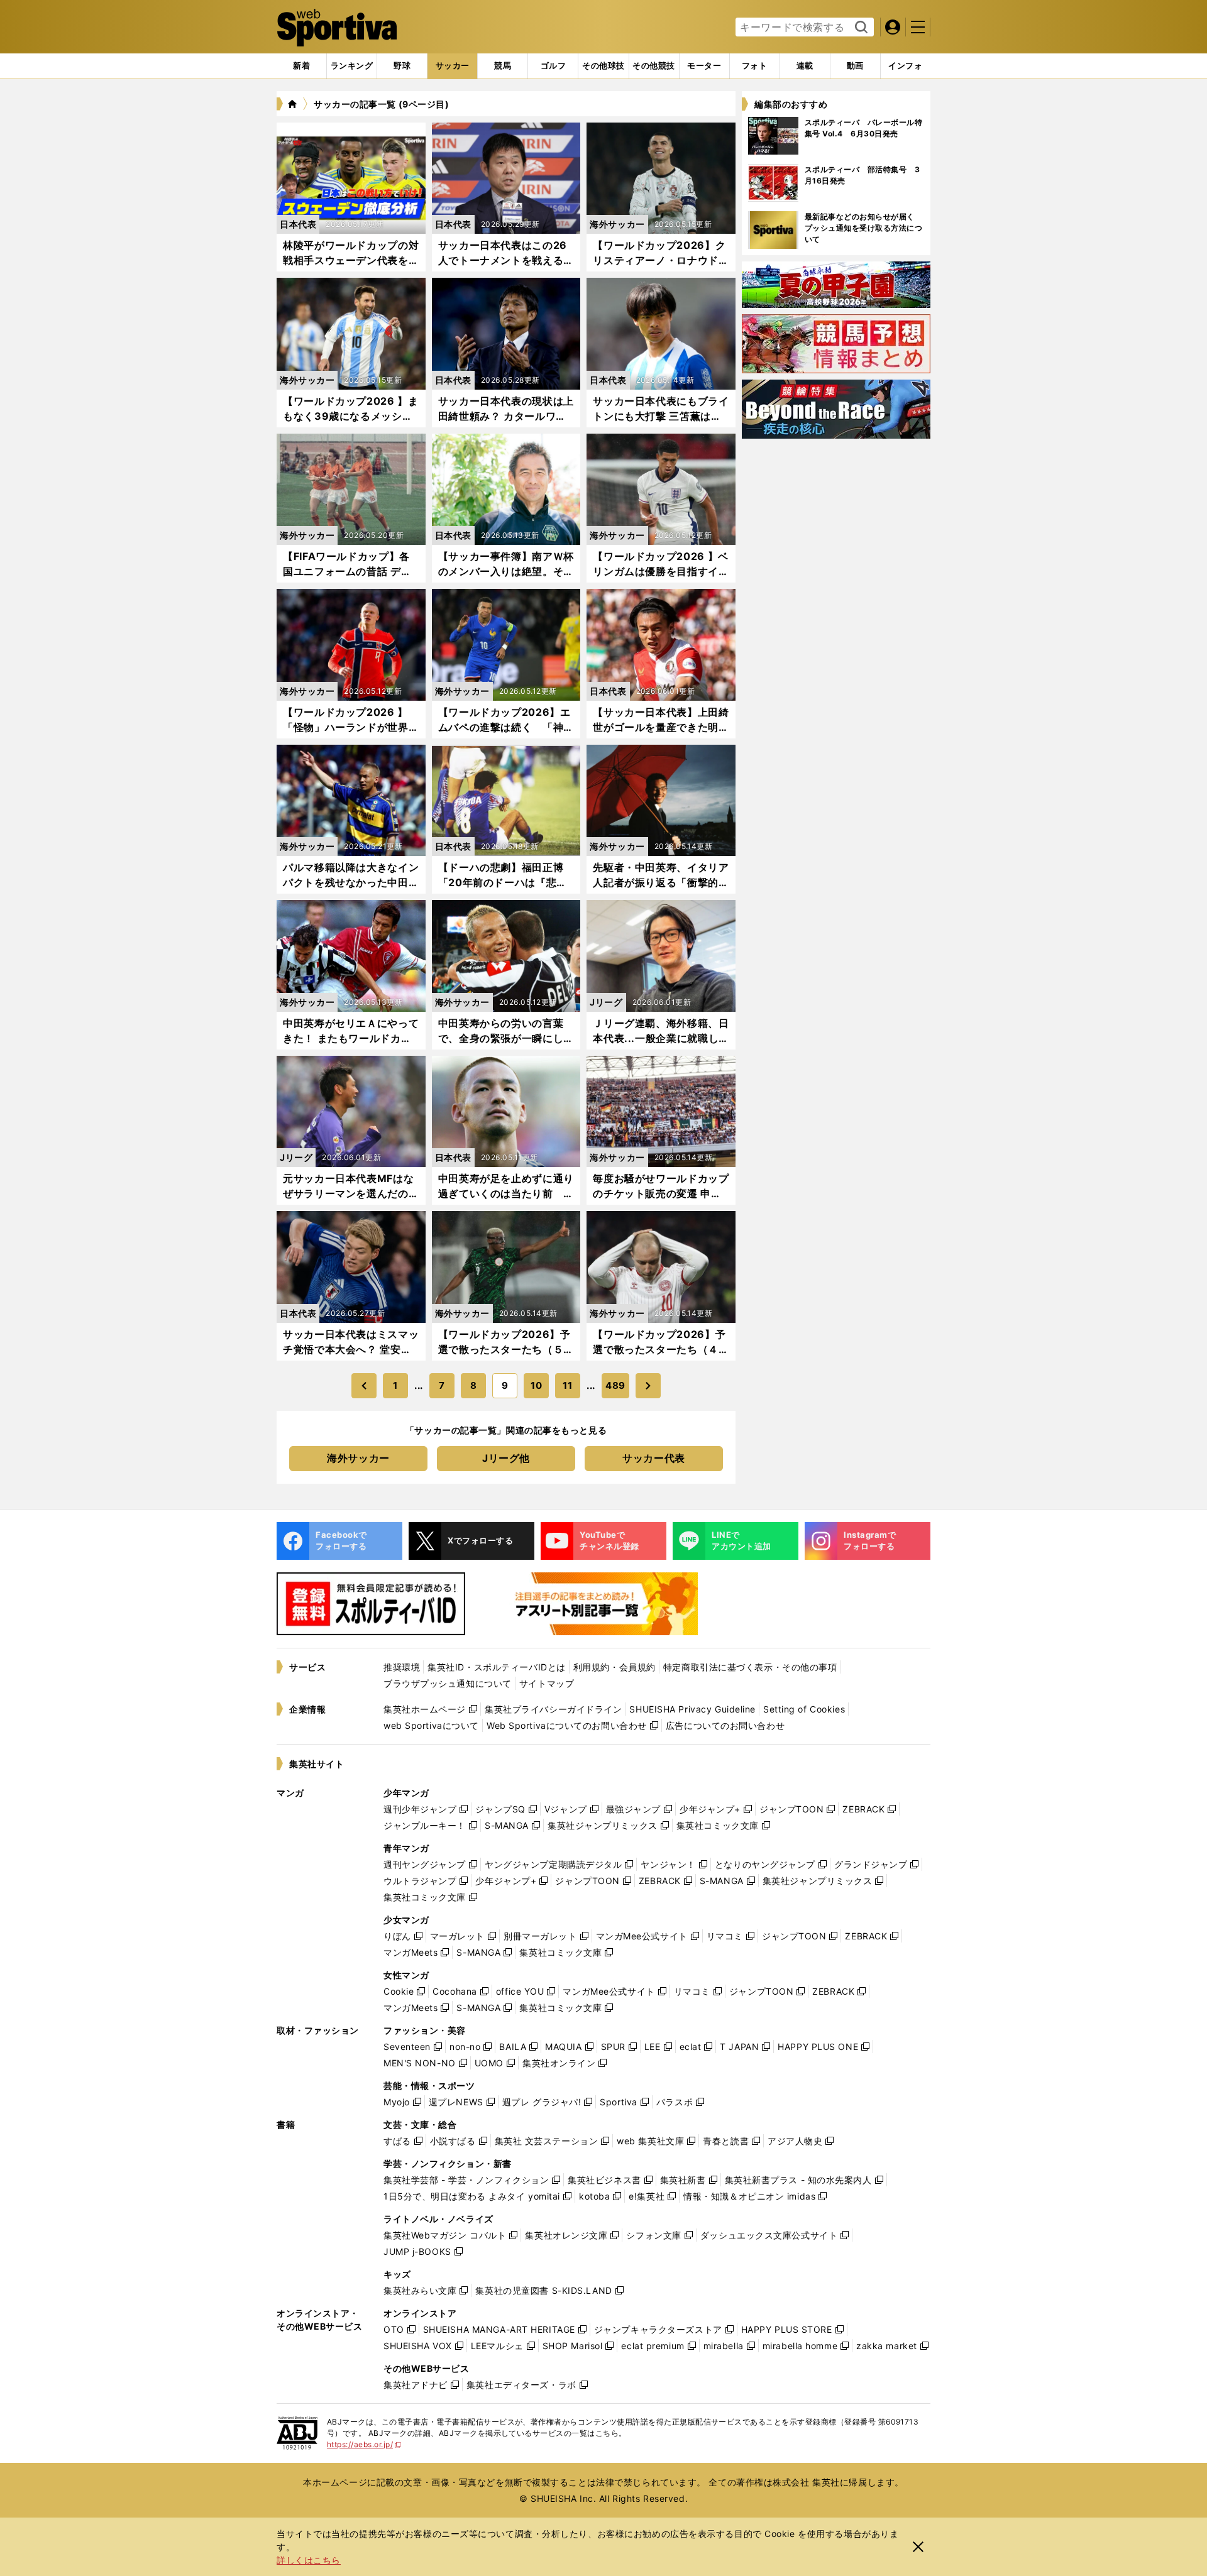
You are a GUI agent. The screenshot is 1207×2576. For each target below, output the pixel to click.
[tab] (402, 66)
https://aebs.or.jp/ (364, 2444)
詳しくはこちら (309, 2560)
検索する (860, 28)
